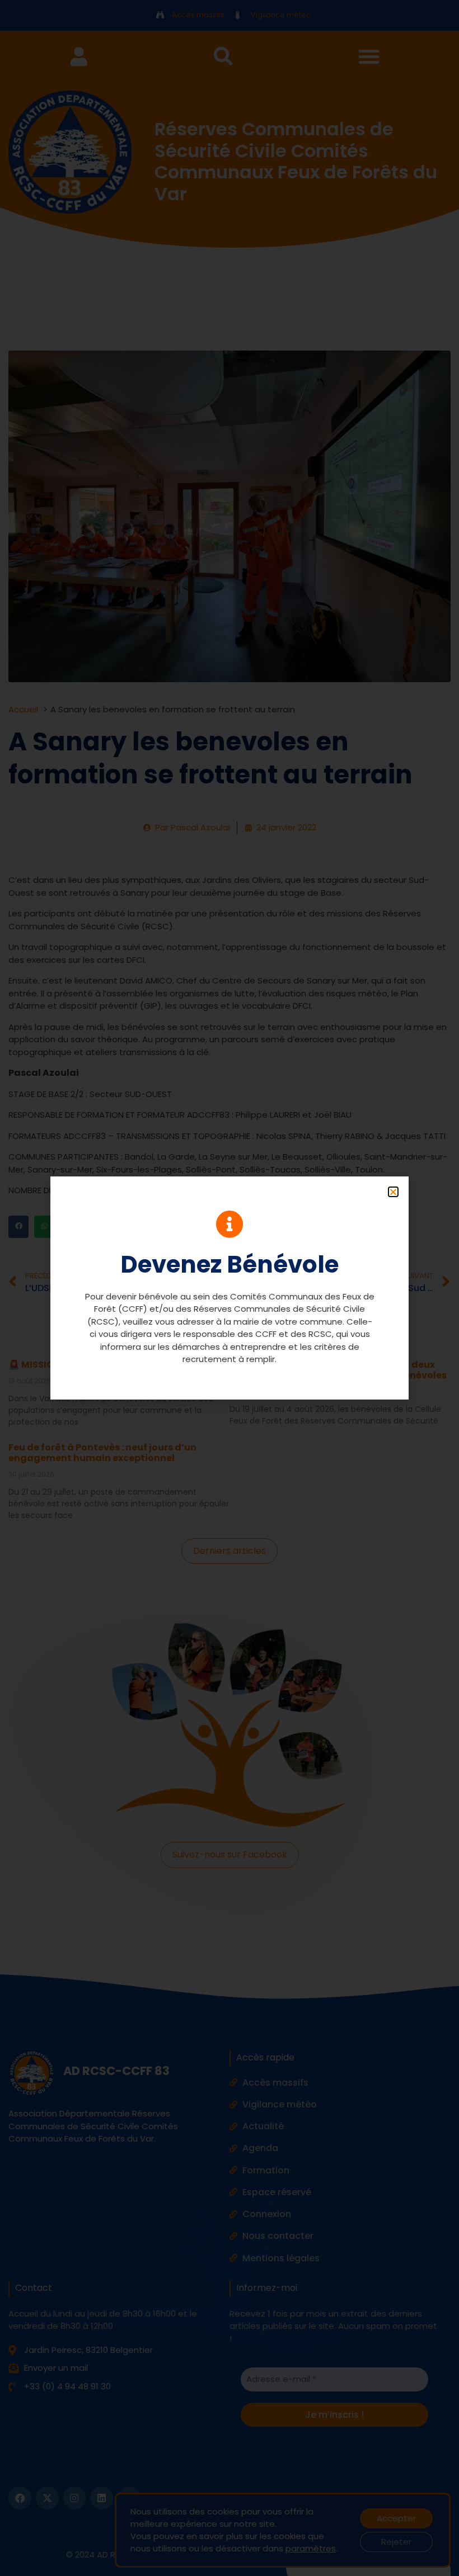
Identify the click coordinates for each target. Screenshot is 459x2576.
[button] (393, 1192)
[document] (230, 1288)
